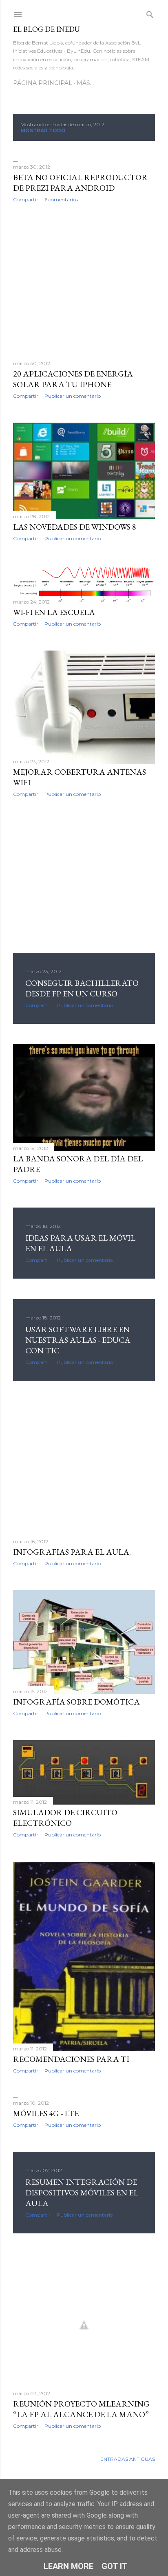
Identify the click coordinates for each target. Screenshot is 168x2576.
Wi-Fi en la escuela (54, 612)
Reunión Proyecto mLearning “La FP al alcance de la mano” (81, 2409)
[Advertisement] (84, 280)
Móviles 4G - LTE (46, 2113)
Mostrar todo (43, 130)
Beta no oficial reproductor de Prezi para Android (80, 183)
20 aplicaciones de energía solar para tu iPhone (73, 379)
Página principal (43, 83)
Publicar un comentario (73, 396)
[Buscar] (150, 13)
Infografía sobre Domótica (76, 1702)
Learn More (69, 2566)
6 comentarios (61, 199)
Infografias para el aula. (72, 1552)
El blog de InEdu (46, 29)
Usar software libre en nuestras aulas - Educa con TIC (78, 1340)
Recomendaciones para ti (71, 2059)
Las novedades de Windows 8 (75, 527)
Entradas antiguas (128, 2459)
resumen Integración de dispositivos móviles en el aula (82, 2193)
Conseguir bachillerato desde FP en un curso (82, 988)
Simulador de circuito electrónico (65, 1818)
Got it (115, 2566)
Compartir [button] (26, 199)
